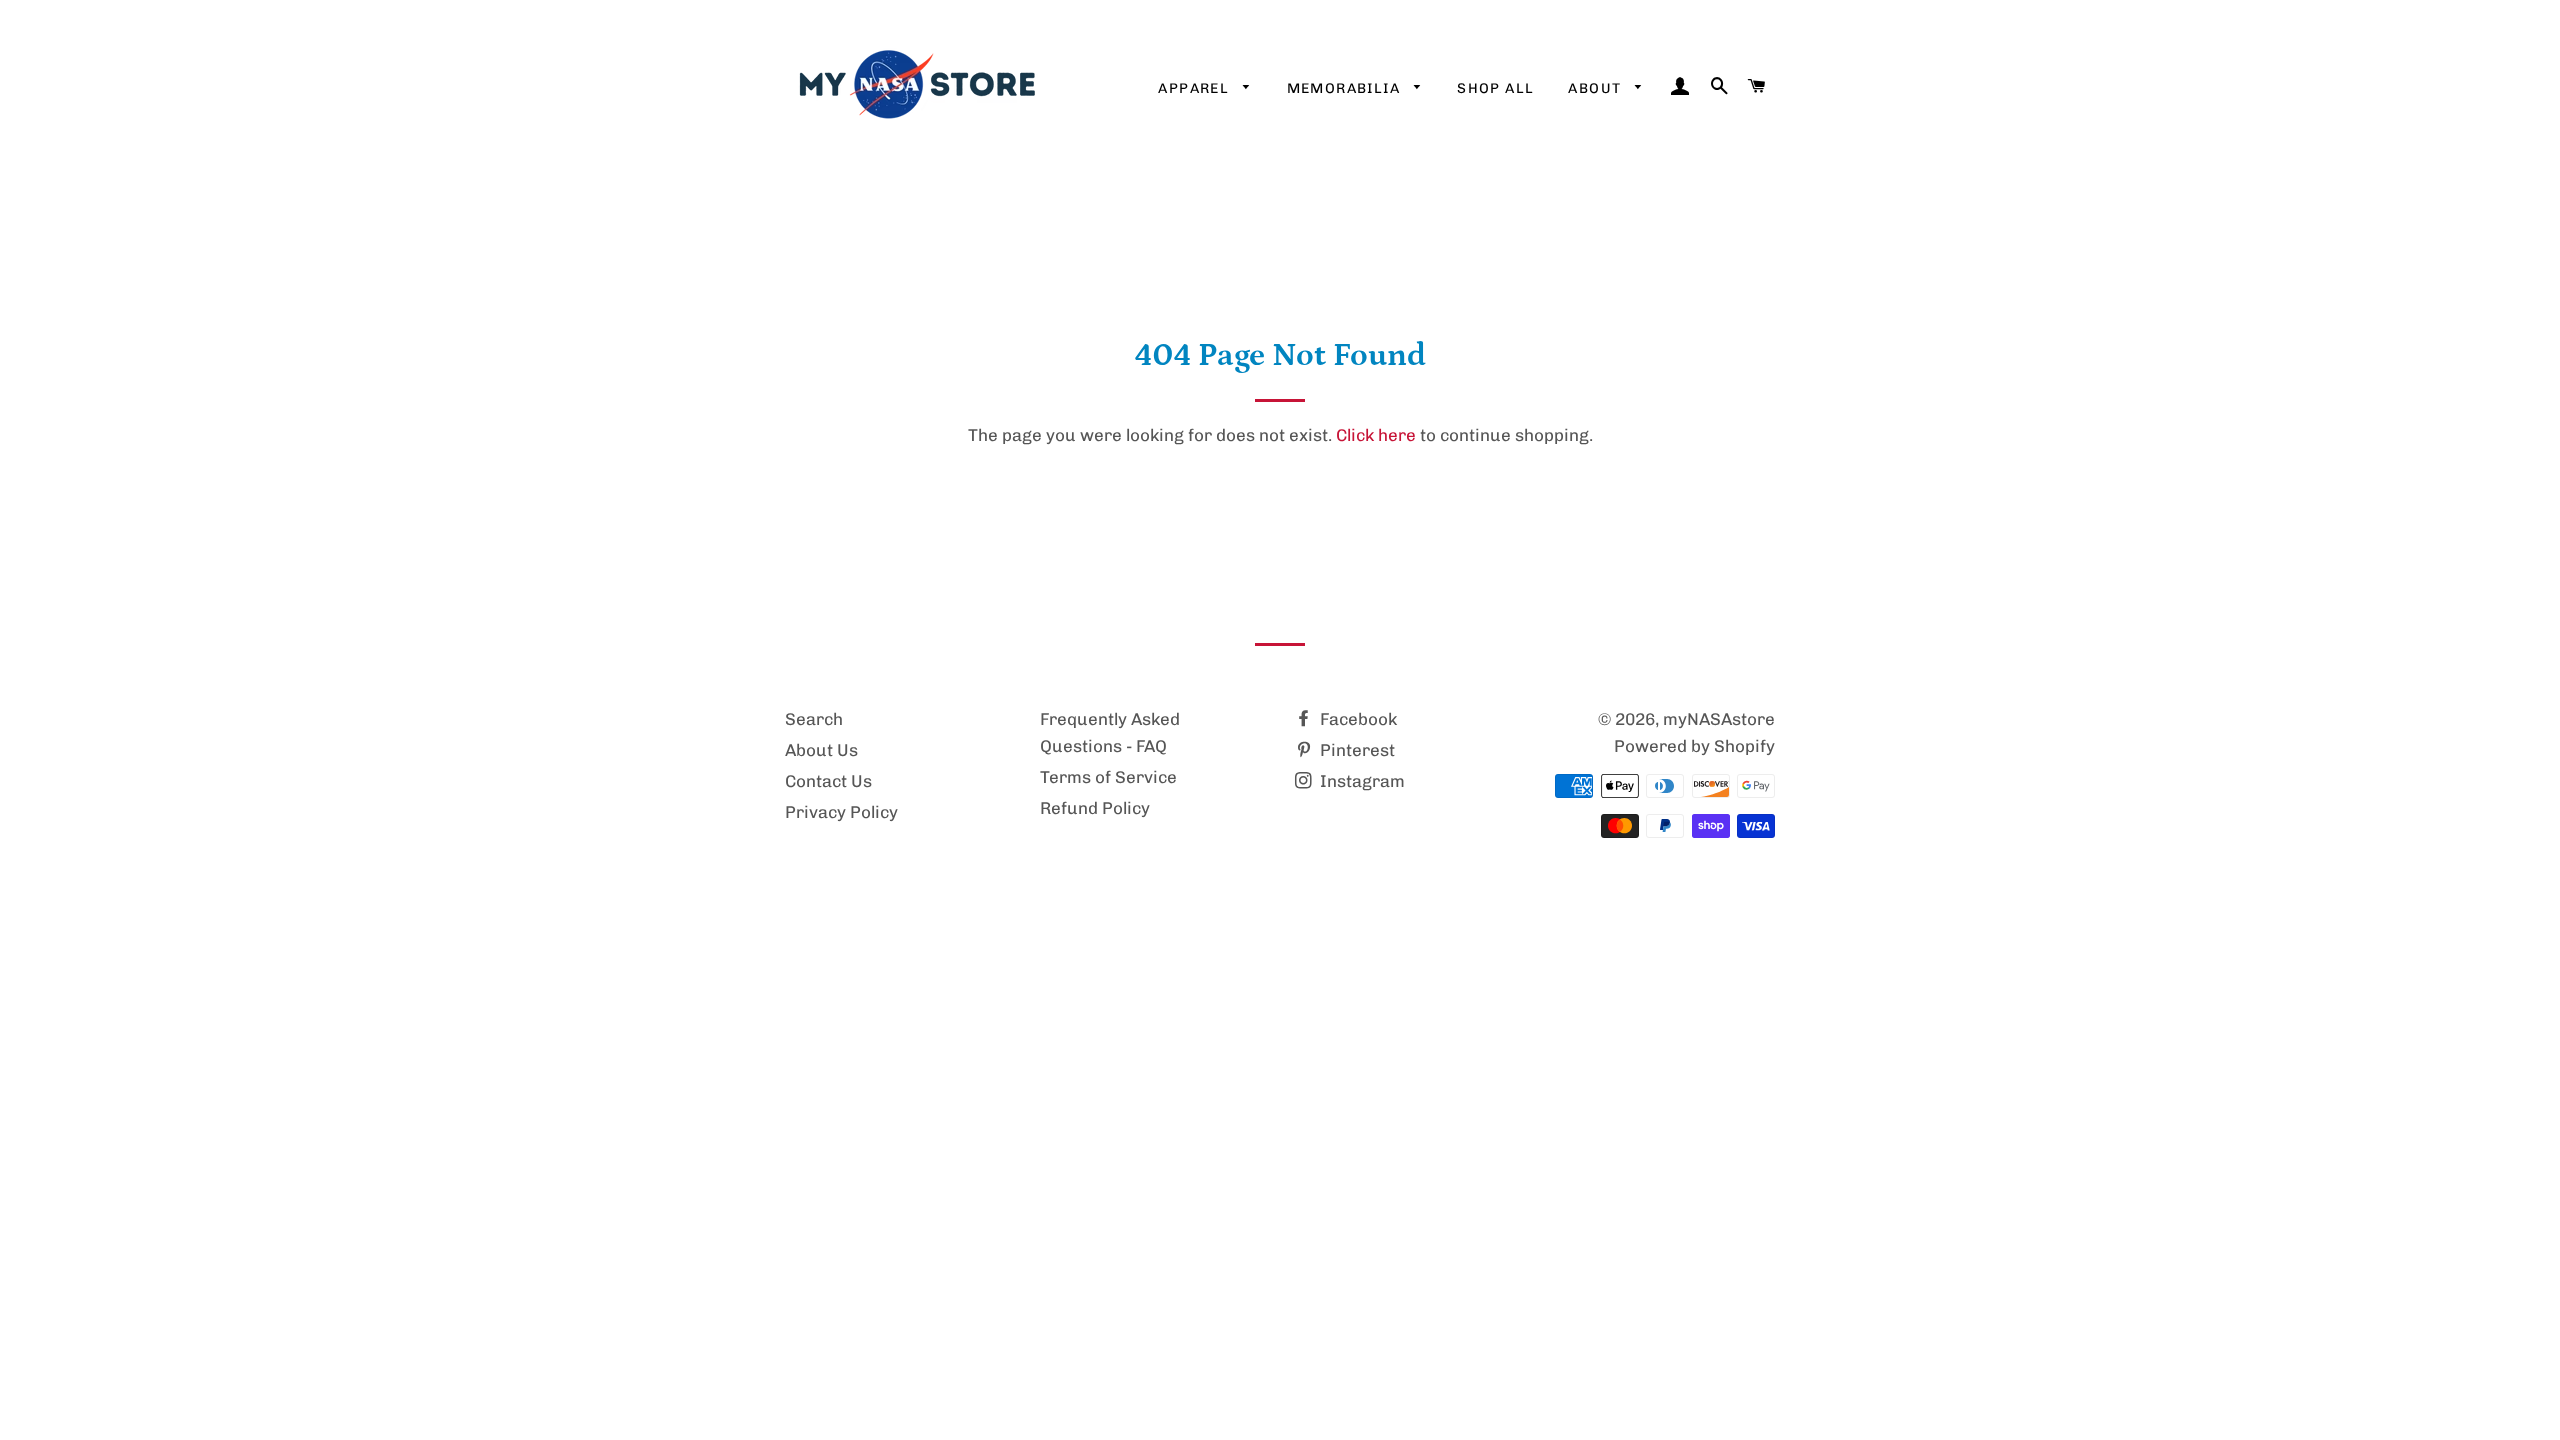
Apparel (1195, 88)
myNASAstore (1719, 719)
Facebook (1356, 719)
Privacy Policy (841, 812)
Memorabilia (1346, 88)
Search (814, 719)
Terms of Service (1108, 777)
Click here (1376, 435)
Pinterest (1355, 750)
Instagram (1360, 781)
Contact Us (828, 781)
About (1596, 88)
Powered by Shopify (1694, 746)
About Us (821, 750)
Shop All (1495, 88)
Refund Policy (1095, 808)
